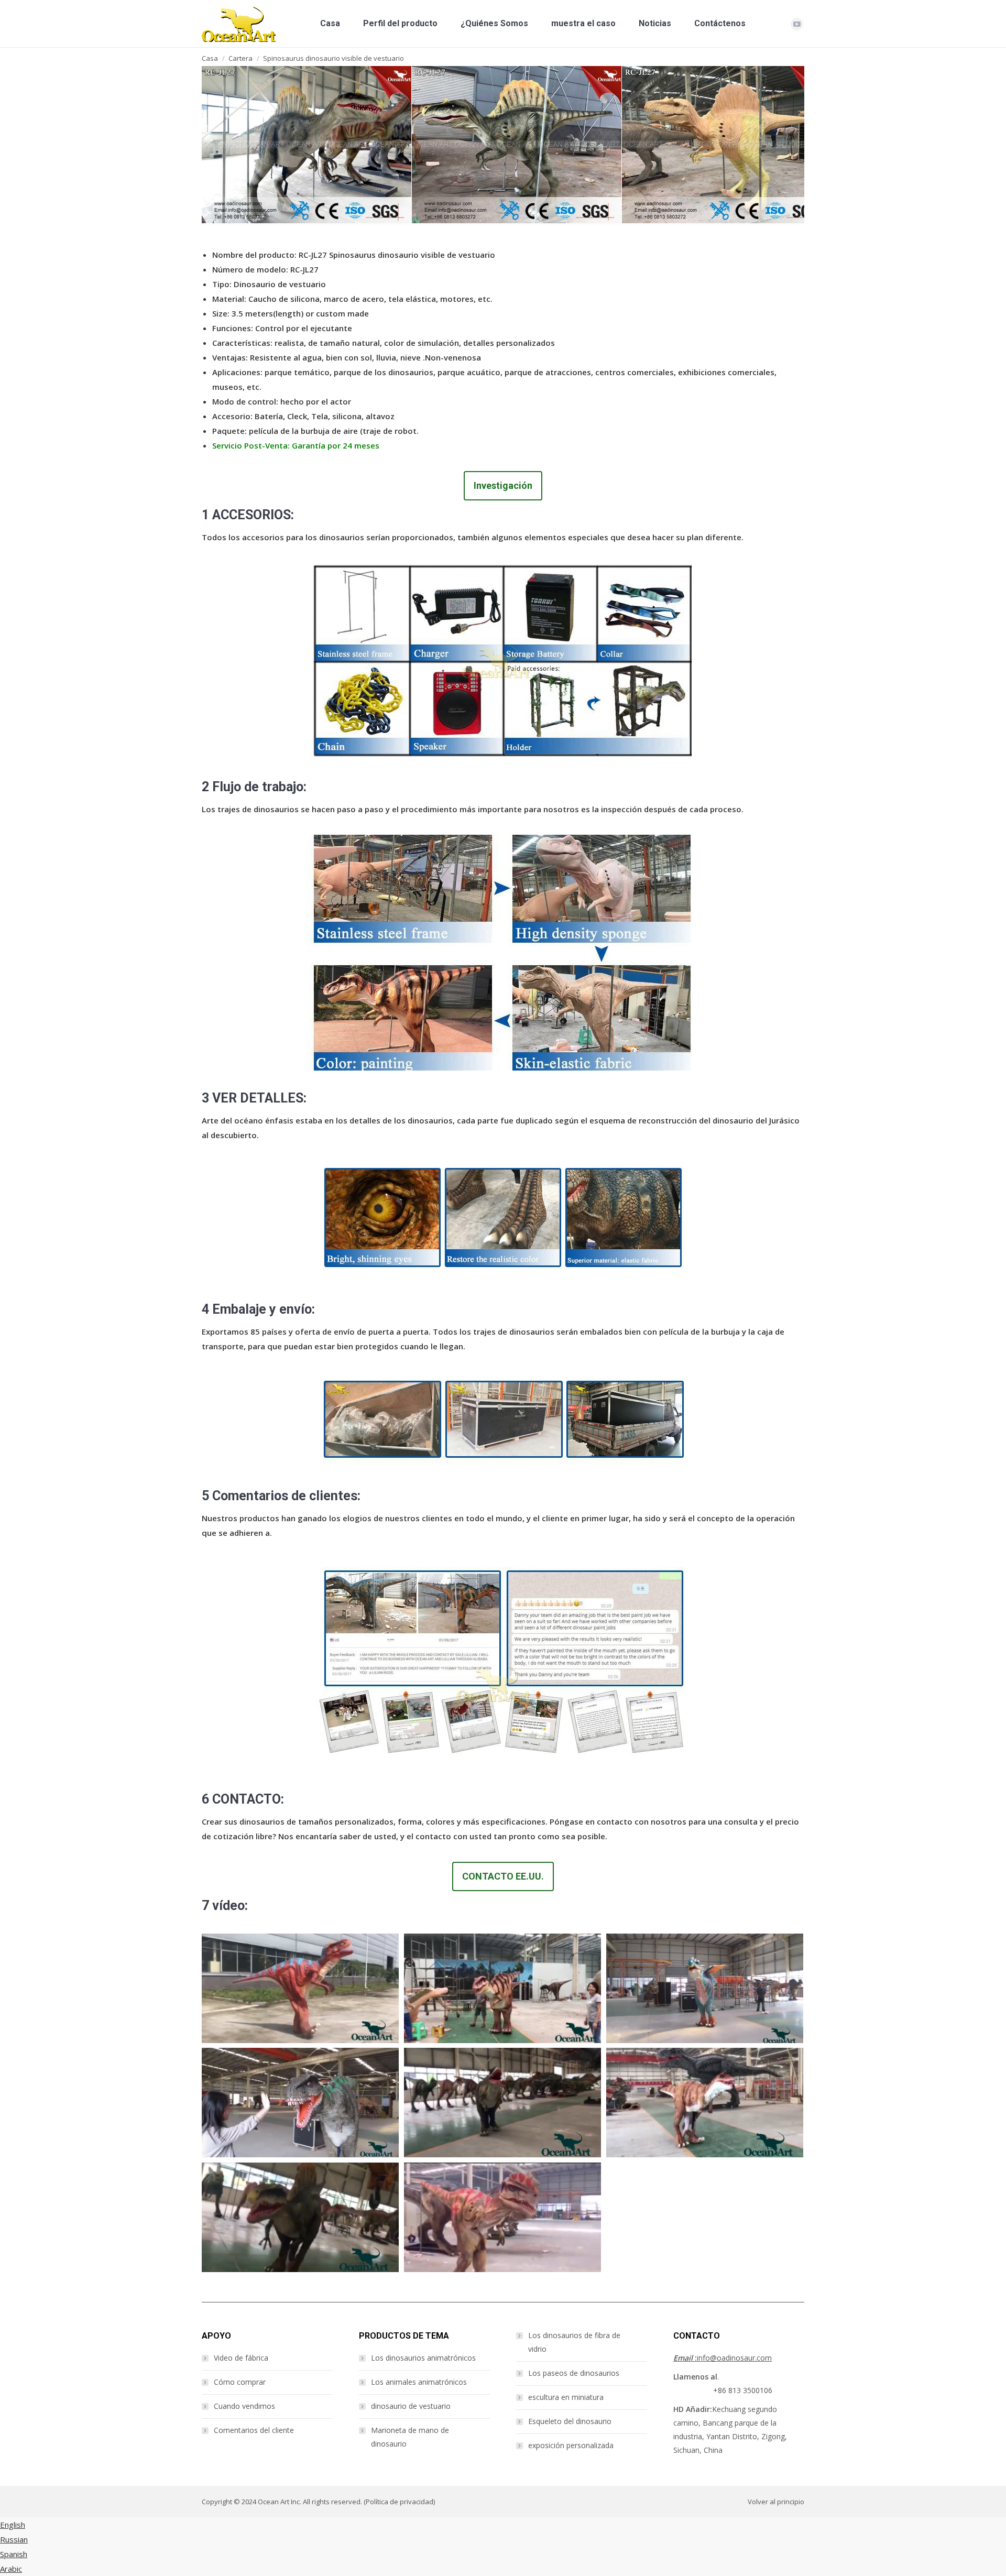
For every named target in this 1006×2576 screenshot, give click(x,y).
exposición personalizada (571, 2445)
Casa (210, 58)
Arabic (11, 2569)
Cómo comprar (240, 2382)
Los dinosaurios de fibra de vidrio (574, 2342)
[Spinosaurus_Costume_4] (517, 145)
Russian (14, 2539)
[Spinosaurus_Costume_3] (307, 145)
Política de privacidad (400, 2502)
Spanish (14, 2554)
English (13, 2525)
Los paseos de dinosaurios (574, 2373)
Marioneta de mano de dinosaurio (410, 2437)
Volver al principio (776, 2502)
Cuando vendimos (244, 2406)
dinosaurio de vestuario (411, 2406)
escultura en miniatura (566, 2397)
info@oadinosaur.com (723, 2358)
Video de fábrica (241, 2358)
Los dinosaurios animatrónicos (423, 2358)
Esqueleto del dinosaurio (570, 2421)
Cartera (240, 58)
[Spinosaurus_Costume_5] (727, 145)
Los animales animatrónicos (419, 2382)
